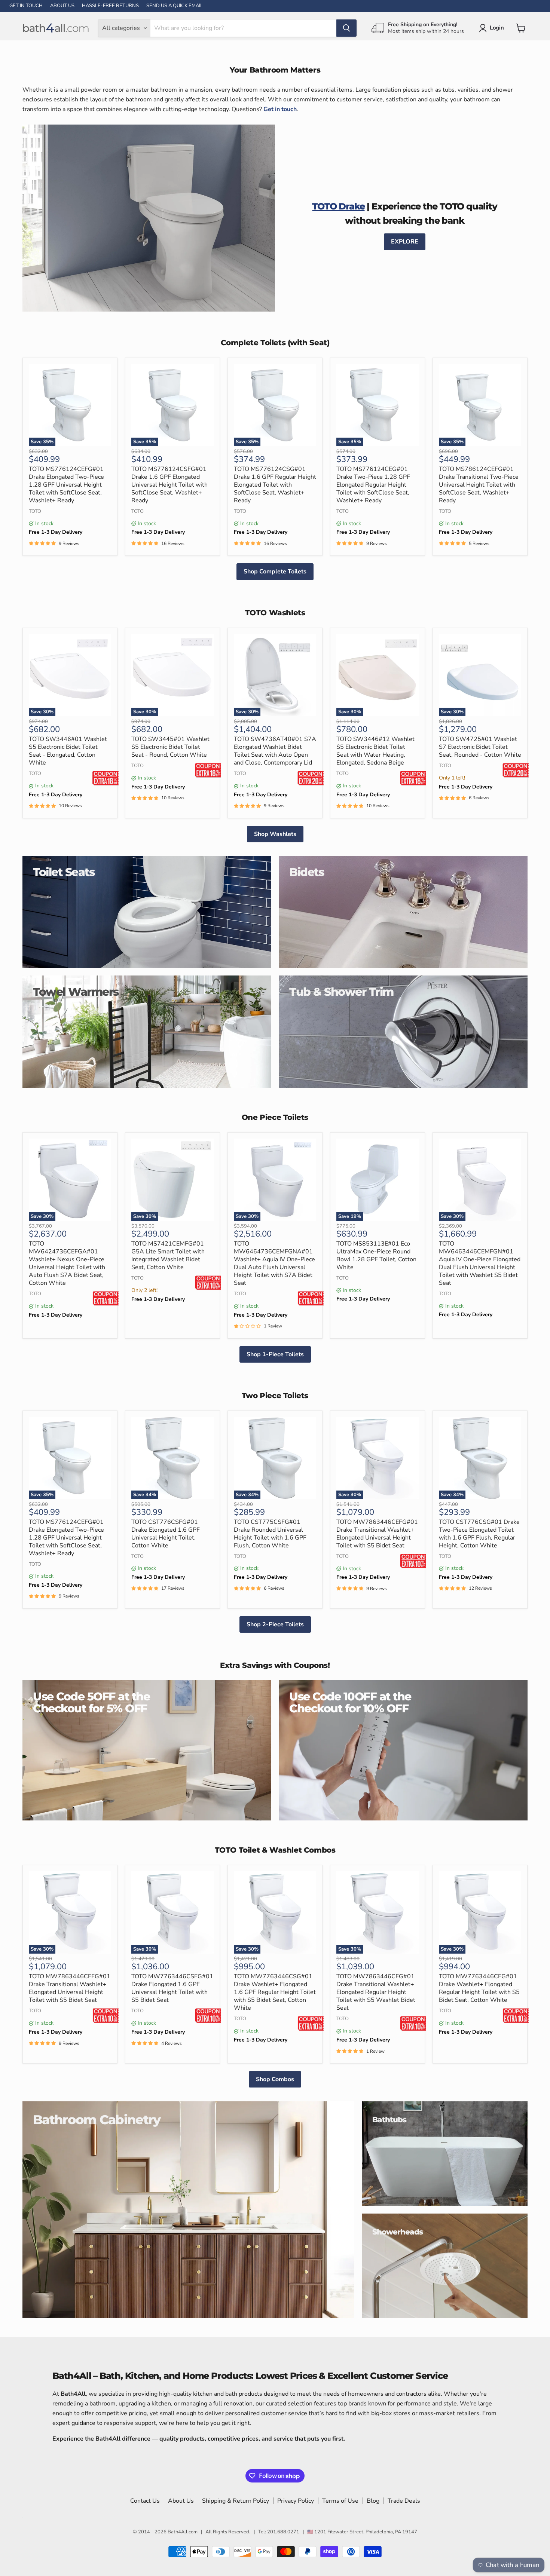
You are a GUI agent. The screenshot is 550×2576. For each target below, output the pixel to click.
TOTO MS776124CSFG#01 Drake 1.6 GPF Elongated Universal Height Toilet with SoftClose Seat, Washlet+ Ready (169, 485)
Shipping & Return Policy (236, 2501)
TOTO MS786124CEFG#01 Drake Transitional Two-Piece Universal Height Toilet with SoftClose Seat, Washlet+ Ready (479, 485)
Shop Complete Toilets (275, 572)
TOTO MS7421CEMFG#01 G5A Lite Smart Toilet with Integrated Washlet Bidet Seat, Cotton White (168, 1255)
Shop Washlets (275, 834)
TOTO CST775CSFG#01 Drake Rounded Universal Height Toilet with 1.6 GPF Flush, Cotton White (270, 1534)
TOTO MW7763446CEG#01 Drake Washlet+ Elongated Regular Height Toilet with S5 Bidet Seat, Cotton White (479, 1988)
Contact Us (145, 2501)
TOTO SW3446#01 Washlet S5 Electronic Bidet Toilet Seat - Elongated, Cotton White (68, 751)
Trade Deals (404, 2501)
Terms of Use (340, 2501)
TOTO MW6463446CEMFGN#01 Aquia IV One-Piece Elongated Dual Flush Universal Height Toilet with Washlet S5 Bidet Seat (480, 1263)
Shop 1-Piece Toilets (275, 1354)
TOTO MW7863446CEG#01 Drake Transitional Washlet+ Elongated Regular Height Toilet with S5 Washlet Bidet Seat (376, 1992)
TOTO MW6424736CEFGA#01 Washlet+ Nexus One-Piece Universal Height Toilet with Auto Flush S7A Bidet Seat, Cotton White (67, 1263)
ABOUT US (62, 6)
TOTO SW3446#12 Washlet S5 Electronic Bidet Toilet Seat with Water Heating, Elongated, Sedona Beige (375, 751)
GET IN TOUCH (26, 6)
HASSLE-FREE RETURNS (110, 6)
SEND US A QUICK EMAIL (175, 6)
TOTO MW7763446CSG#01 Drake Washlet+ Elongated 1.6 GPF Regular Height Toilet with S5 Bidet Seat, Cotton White (275, 1992)
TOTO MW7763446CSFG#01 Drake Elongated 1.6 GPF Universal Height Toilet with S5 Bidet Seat (172, 1988)
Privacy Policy (296, 2501)
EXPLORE (405, 242)
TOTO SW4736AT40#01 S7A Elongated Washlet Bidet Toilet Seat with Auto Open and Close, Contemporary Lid (275, 751)
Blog (373, 2501)
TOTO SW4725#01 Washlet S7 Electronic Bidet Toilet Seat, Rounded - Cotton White (480, 747)
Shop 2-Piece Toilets (275, 1624)
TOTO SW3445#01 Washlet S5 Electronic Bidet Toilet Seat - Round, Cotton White (170, 747)
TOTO (35, 511)
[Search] (346, 28)
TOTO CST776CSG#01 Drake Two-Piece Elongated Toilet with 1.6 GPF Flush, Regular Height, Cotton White (479, 1534)
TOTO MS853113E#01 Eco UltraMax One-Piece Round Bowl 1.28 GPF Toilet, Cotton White (376, 1255)
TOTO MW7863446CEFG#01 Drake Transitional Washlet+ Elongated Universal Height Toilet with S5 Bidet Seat (377, 1534)
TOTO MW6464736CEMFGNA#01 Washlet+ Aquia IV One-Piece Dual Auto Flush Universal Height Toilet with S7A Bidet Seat (274, 1263)
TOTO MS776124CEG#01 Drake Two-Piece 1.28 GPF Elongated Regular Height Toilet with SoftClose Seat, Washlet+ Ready (373, 485)
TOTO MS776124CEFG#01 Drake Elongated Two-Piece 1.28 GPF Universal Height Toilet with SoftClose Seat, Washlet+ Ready (66, 485)
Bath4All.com (183, 2532)
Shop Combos (275, 2079)
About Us (181, 2501)
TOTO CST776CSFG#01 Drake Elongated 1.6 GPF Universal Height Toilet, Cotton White (166, 1534)
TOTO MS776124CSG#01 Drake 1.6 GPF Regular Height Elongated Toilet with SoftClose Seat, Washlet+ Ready (275, 485)
